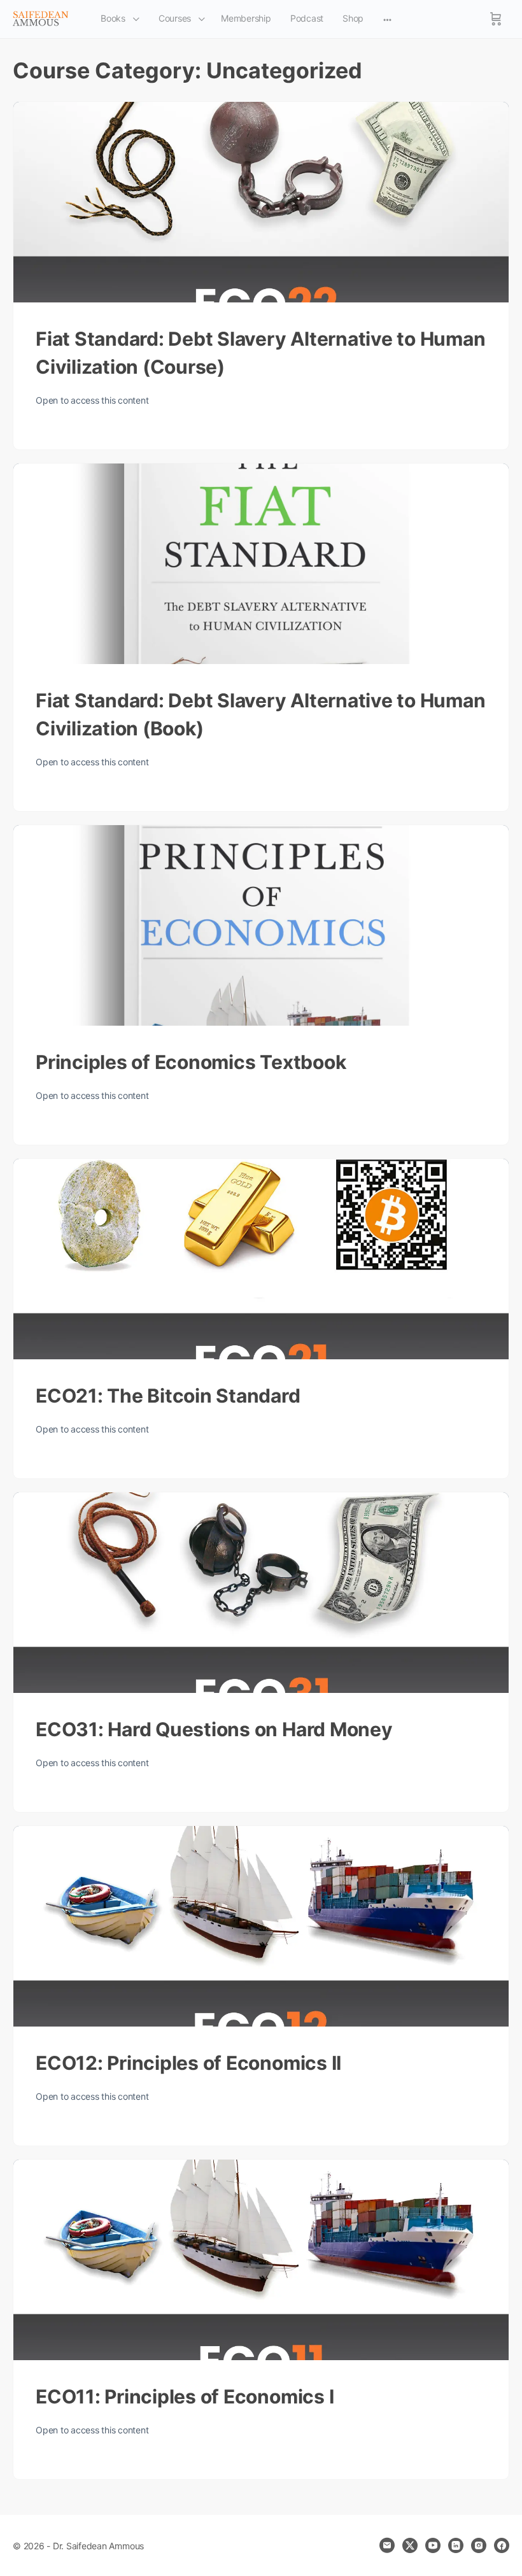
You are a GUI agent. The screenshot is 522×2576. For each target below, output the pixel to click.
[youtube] (433, 2545)
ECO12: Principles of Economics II (188, 2063)
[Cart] (496, 19)
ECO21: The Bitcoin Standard (168, 1396)
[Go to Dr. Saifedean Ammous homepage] (41, 18)
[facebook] (502, 2545)
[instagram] (479, 2545)
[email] (387, 2545)
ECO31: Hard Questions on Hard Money (214, 1729)
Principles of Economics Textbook (191, 1062)
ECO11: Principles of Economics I (185, 2396)
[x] (410, 2545)
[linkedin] (456, 2545)
